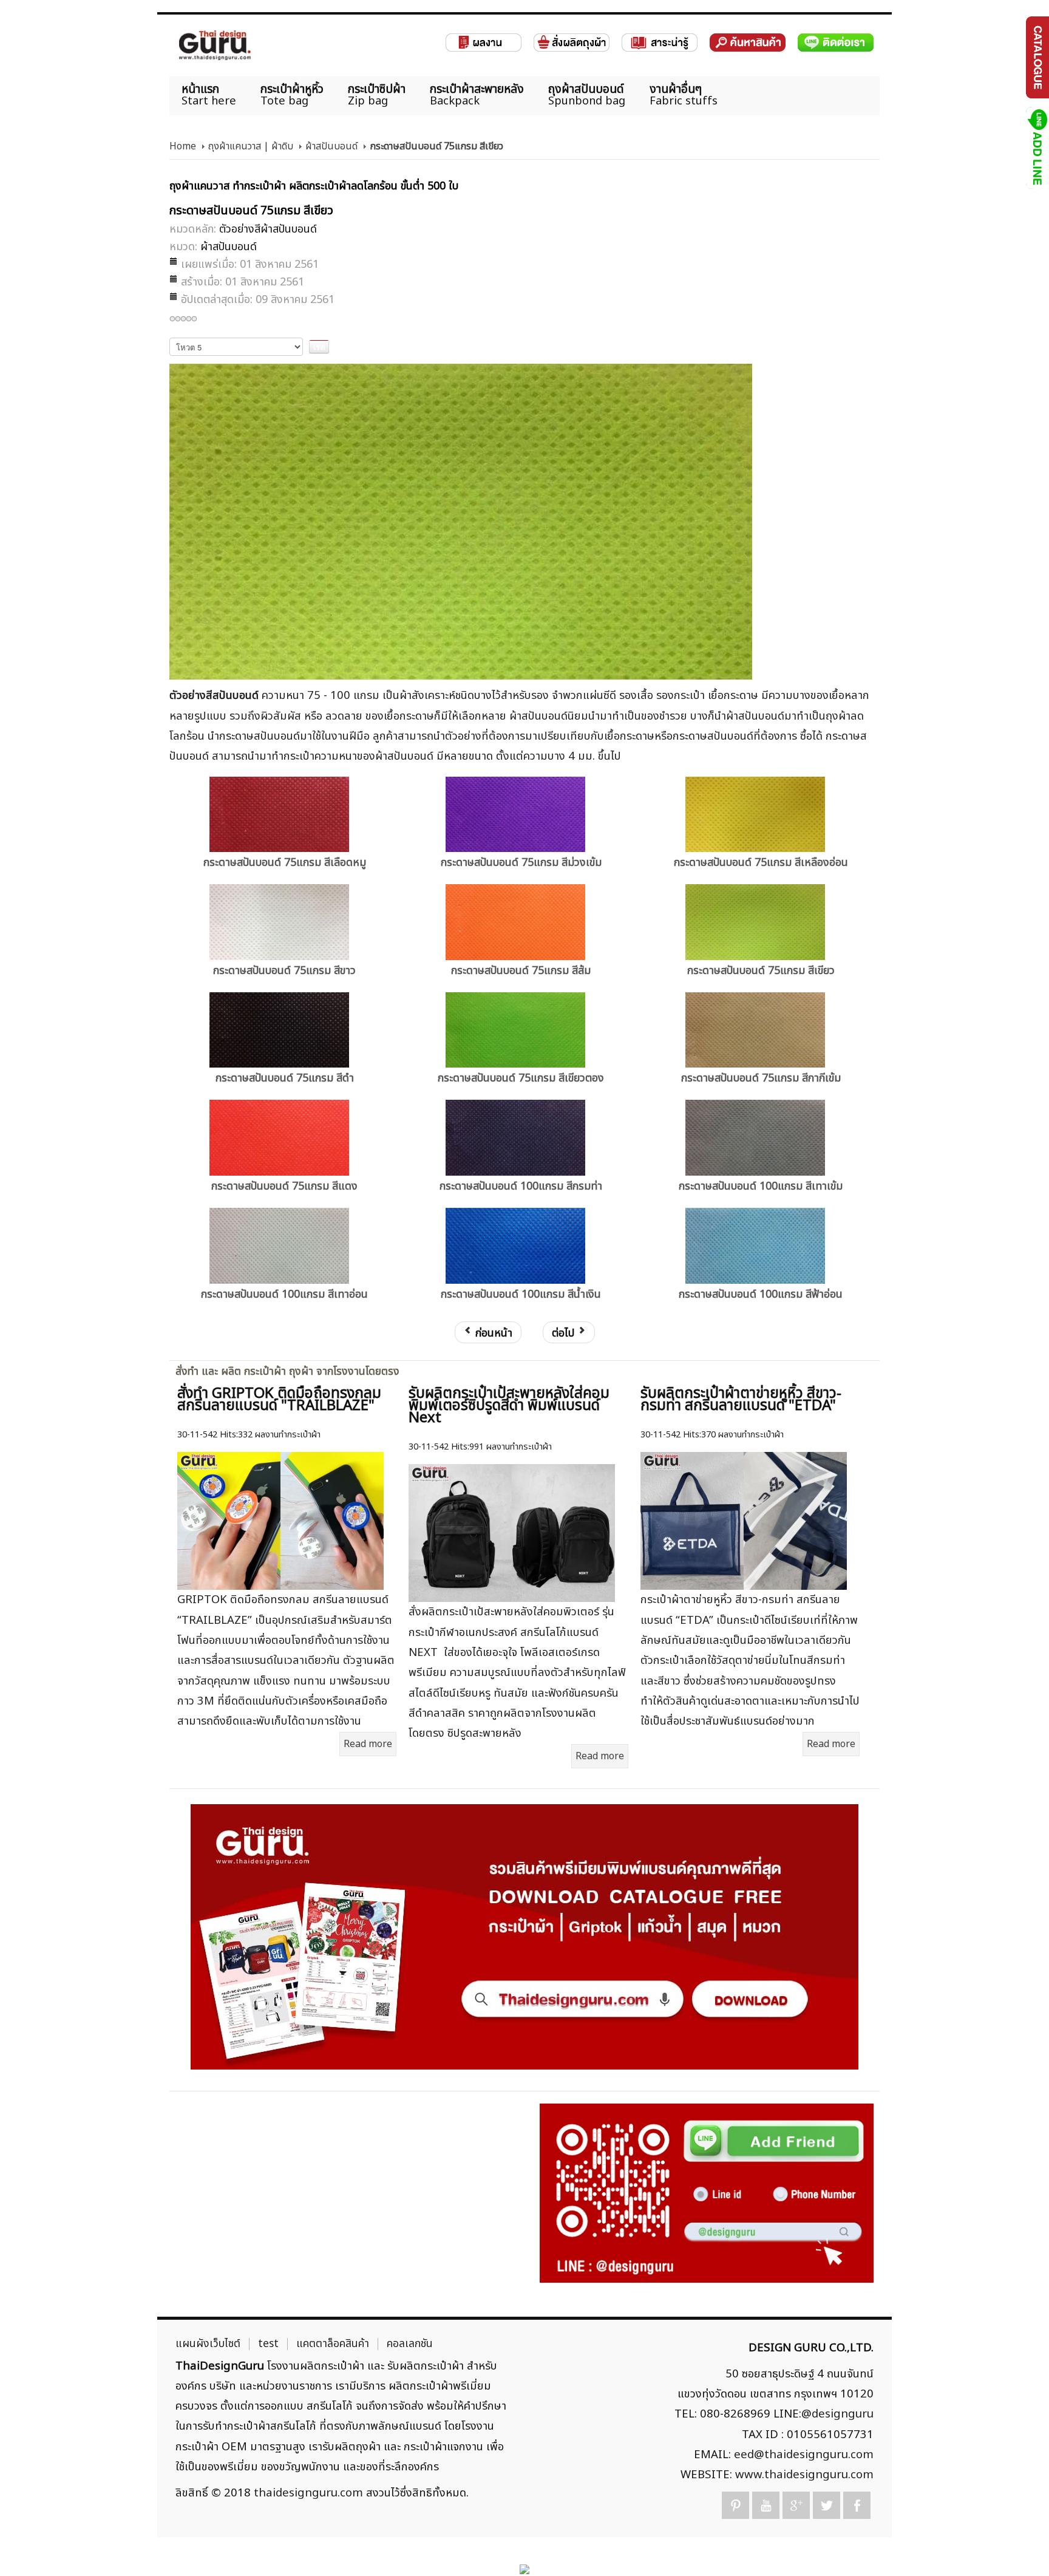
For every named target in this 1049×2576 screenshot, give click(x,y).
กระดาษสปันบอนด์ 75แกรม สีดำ (285, 1078)
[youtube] (766, 2505)
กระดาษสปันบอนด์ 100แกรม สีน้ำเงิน (521, 1294)
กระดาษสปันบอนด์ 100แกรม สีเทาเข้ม (761, 1186)
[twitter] (827, 2505)
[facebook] (857, 2505)
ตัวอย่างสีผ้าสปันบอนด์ (268, 229)
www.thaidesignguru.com (804, 2475)
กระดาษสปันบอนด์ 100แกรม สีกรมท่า (521, 1186)
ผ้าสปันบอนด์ (331, 146)
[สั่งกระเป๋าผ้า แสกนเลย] (707, 2193)
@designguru (837, 2414)
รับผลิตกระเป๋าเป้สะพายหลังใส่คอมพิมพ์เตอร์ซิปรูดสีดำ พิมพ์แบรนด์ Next (509, 1406)
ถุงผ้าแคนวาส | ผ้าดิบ (251, 146)
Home (183, 146)
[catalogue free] (1037, 57)
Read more (368, 1744)
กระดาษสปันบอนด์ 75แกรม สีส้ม (521, 971)
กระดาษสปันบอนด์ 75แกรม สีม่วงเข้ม (521, 863)
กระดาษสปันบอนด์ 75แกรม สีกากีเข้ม (761, 1078)
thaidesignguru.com (308, 2493)
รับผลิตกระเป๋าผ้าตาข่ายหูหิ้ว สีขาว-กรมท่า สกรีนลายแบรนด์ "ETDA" (741, 1400)
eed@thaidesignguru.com (804, 2455)
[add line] (1037, 148)
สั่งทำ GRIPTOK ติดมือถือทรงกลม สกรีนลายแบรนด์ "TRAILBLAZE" (279, 1400)
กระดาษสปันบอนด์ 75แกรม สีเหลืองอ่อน (761, 863)
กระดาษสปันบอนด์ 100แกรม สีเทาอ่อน (284, 1294)
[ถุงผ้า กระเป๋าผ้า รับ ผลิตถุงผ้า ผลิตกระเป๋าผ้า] (215, 45)
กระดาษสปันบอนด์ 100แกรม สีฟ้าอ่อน (761, 1294)
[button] (1019, 2546)
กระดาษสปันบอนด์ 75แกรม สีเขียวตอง (521, 1078)
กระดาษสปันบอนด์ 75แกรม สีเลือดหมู (285, 863)
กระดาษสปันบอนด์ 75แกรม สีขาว (284, 971)
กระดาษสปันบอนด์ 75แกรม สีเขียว (761, 971)
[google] (796, 2505)
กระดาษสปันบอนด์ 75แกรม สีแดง (284, 1186)
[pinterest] (735, 2505)
